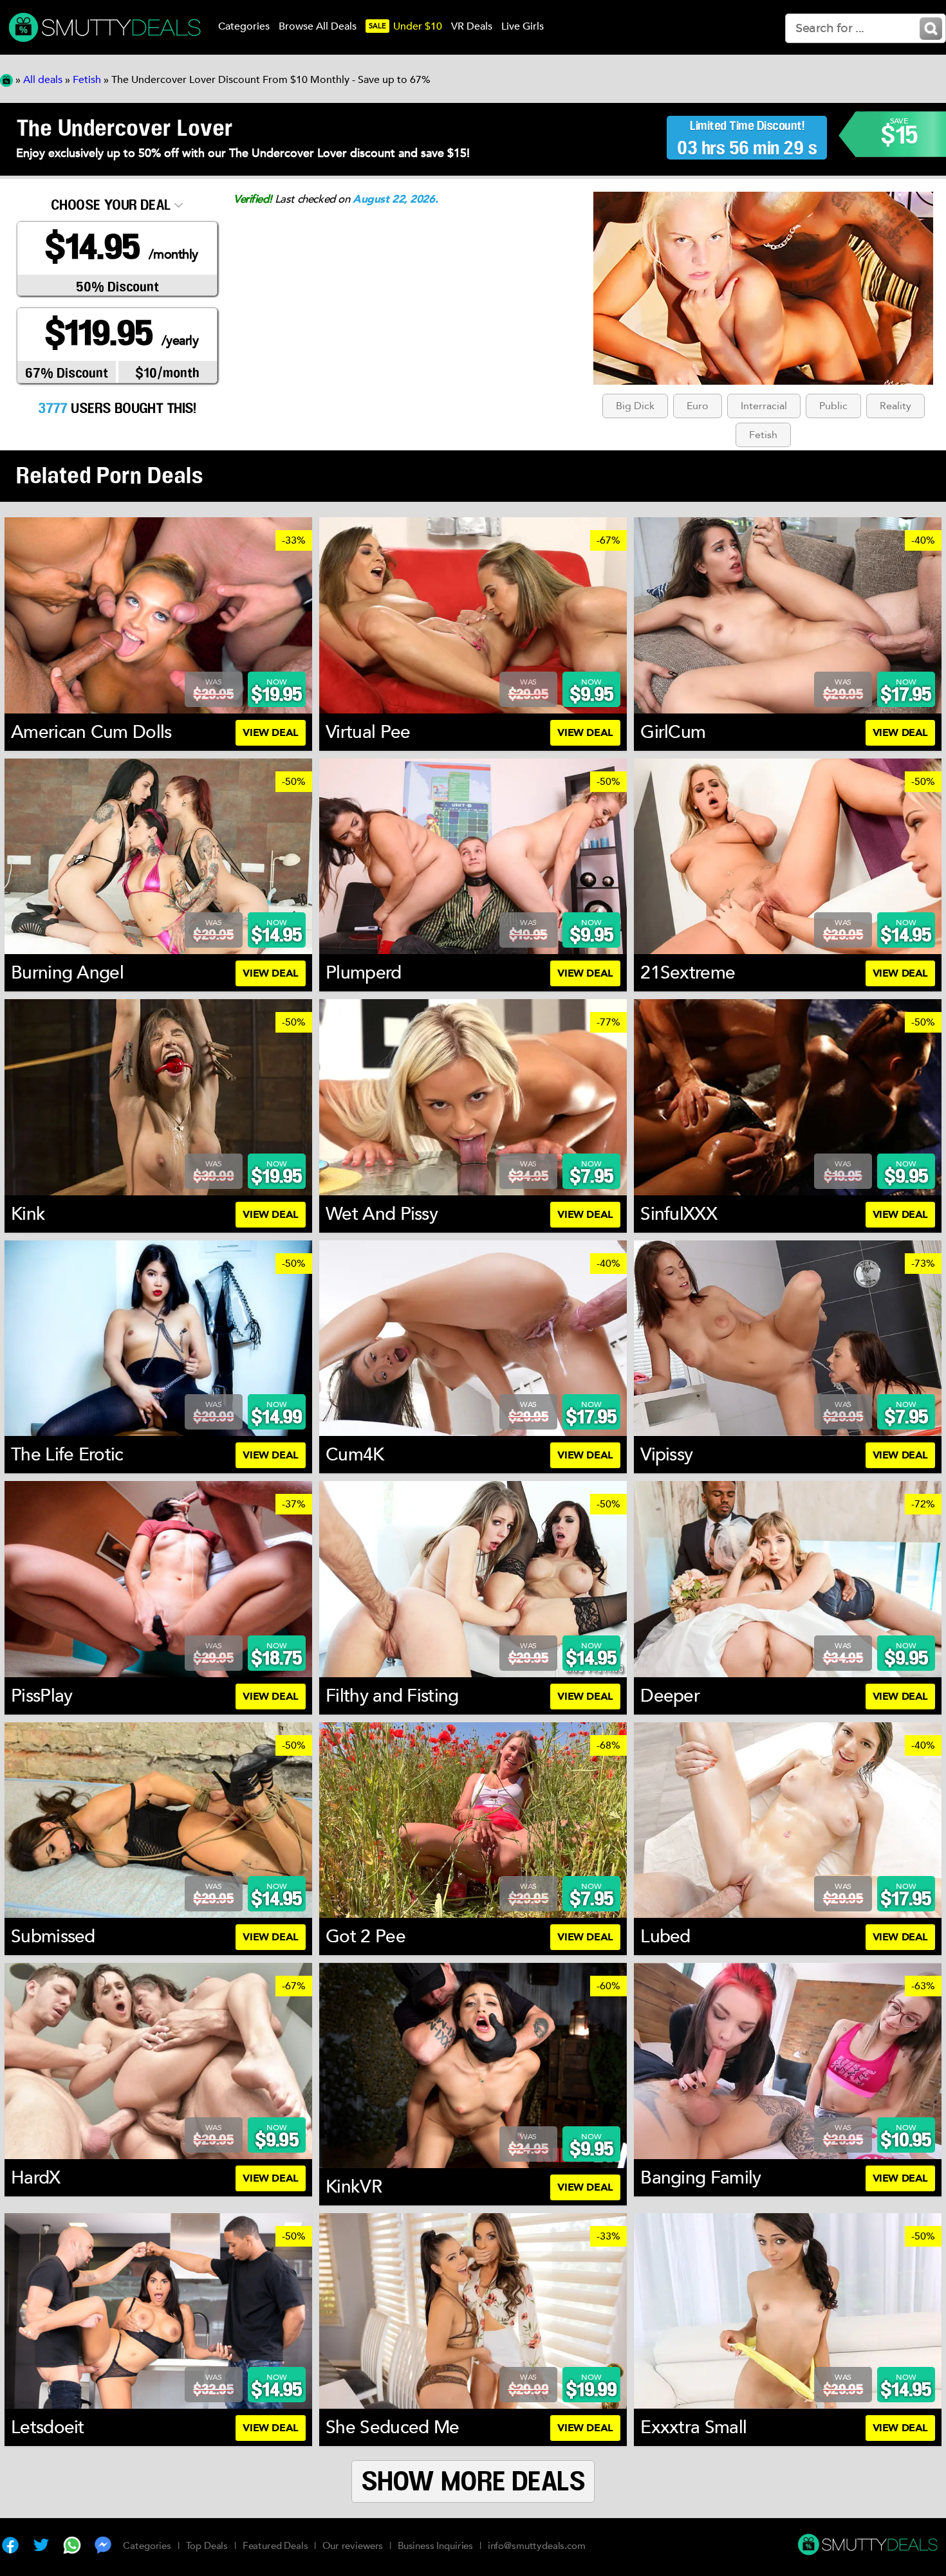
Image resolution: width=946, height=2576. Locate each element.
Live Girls (523, 26)
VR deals (472, 26)
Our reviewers (353, 2546)
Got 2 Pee (366, 1937)
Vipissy (666, 1455)
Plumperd (363, 973)
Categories (147, 2546)
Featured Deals (275, 2546)
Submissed (53, 1937)
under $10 (405, 26)
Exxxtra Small (693, 2427)
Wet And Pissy (382, 1214)
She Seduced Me (392, 2427)
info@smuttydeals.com (537, 2546)
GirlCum (673, 732)
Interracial (764, 406)
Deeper (670, 1696)
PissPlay (42, 1696)
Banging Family (700, 2178)
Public (833, 406)
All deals (43, 80)
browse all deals (318, 26)
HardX (36, 2178)
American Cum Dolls (91, 732)
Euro (698, 406)
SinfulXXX (679, 1214)
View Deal (270, 733)
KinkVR (354, 2187)
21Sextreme (688, 973)
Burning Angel (67, 973)
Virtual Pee (368, 732)
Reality (895, 406)
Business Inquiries (435, 2546)
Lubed (665, 1937)
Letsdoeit (48, 2427)
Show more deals (473, 2482)
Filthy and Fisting (392, 1696)
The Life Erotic (67, 1455)
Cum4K (355, 1455)
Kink (28, 1214)
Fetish (87, 80)
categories (244, 26)
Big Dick (635, 406)
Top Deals (207, 2546)
